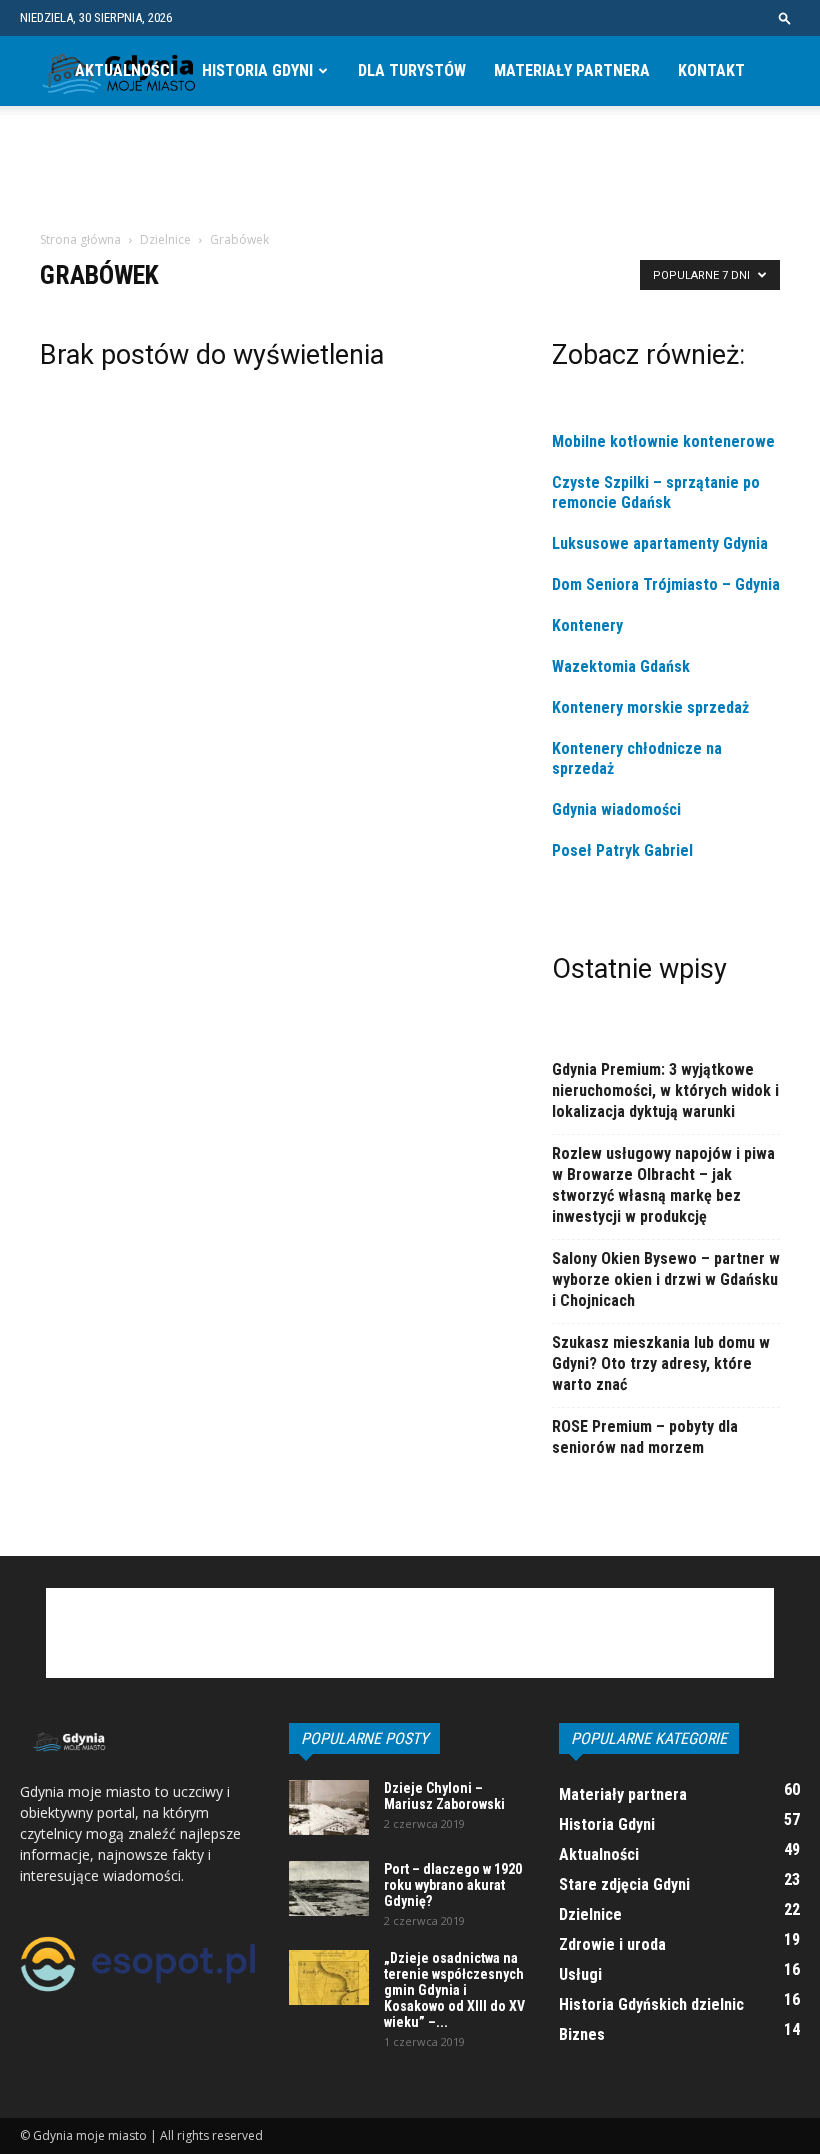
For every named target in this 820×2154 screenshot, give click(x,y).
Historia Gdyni (257, 70)
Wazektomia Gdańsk (621, 666)
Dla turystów (412, 70)
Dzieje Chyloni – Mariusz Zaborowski (444, 1796)
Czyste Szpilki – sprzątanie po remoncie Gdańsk (656, 492)
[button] (785, 17)
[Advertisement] (410, 184)
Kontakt (711, 70)
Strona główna (80, 239)
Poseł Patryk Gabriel (622, 850)
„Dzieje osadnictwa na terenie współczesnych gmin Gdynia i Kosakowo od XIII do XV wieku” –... (454, 1990)
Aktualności (124, 70)
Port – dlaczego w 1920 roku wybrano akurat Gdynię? (453, 1885)
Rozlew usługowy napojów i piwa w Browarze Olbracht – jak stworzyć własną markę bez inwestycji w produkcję (663, 1185)
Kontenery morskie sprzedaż (650, 707)
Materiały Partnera (572, 70)
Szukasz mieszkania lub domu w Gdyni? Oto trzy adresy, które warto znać (661, 1363)
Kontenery (587, 625)
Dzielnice (165, 239)
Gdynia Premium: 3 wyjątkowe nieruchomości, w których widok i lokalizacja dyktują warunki (665, 1090)
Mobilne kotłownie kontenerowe (665, 441)
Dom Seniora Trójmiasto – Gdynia (666, 584)
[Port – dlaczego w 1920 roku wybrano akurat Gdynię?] (329, 1888)
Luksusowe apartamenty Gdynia (660, 543)
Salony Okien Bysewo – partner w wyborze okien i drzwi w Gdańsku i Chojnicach (666, 1279)
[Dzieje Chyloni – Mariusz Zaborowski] (329, 1807)
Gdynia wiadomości (618, 809)
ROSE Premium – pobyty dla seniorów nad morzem (645, 1437)
